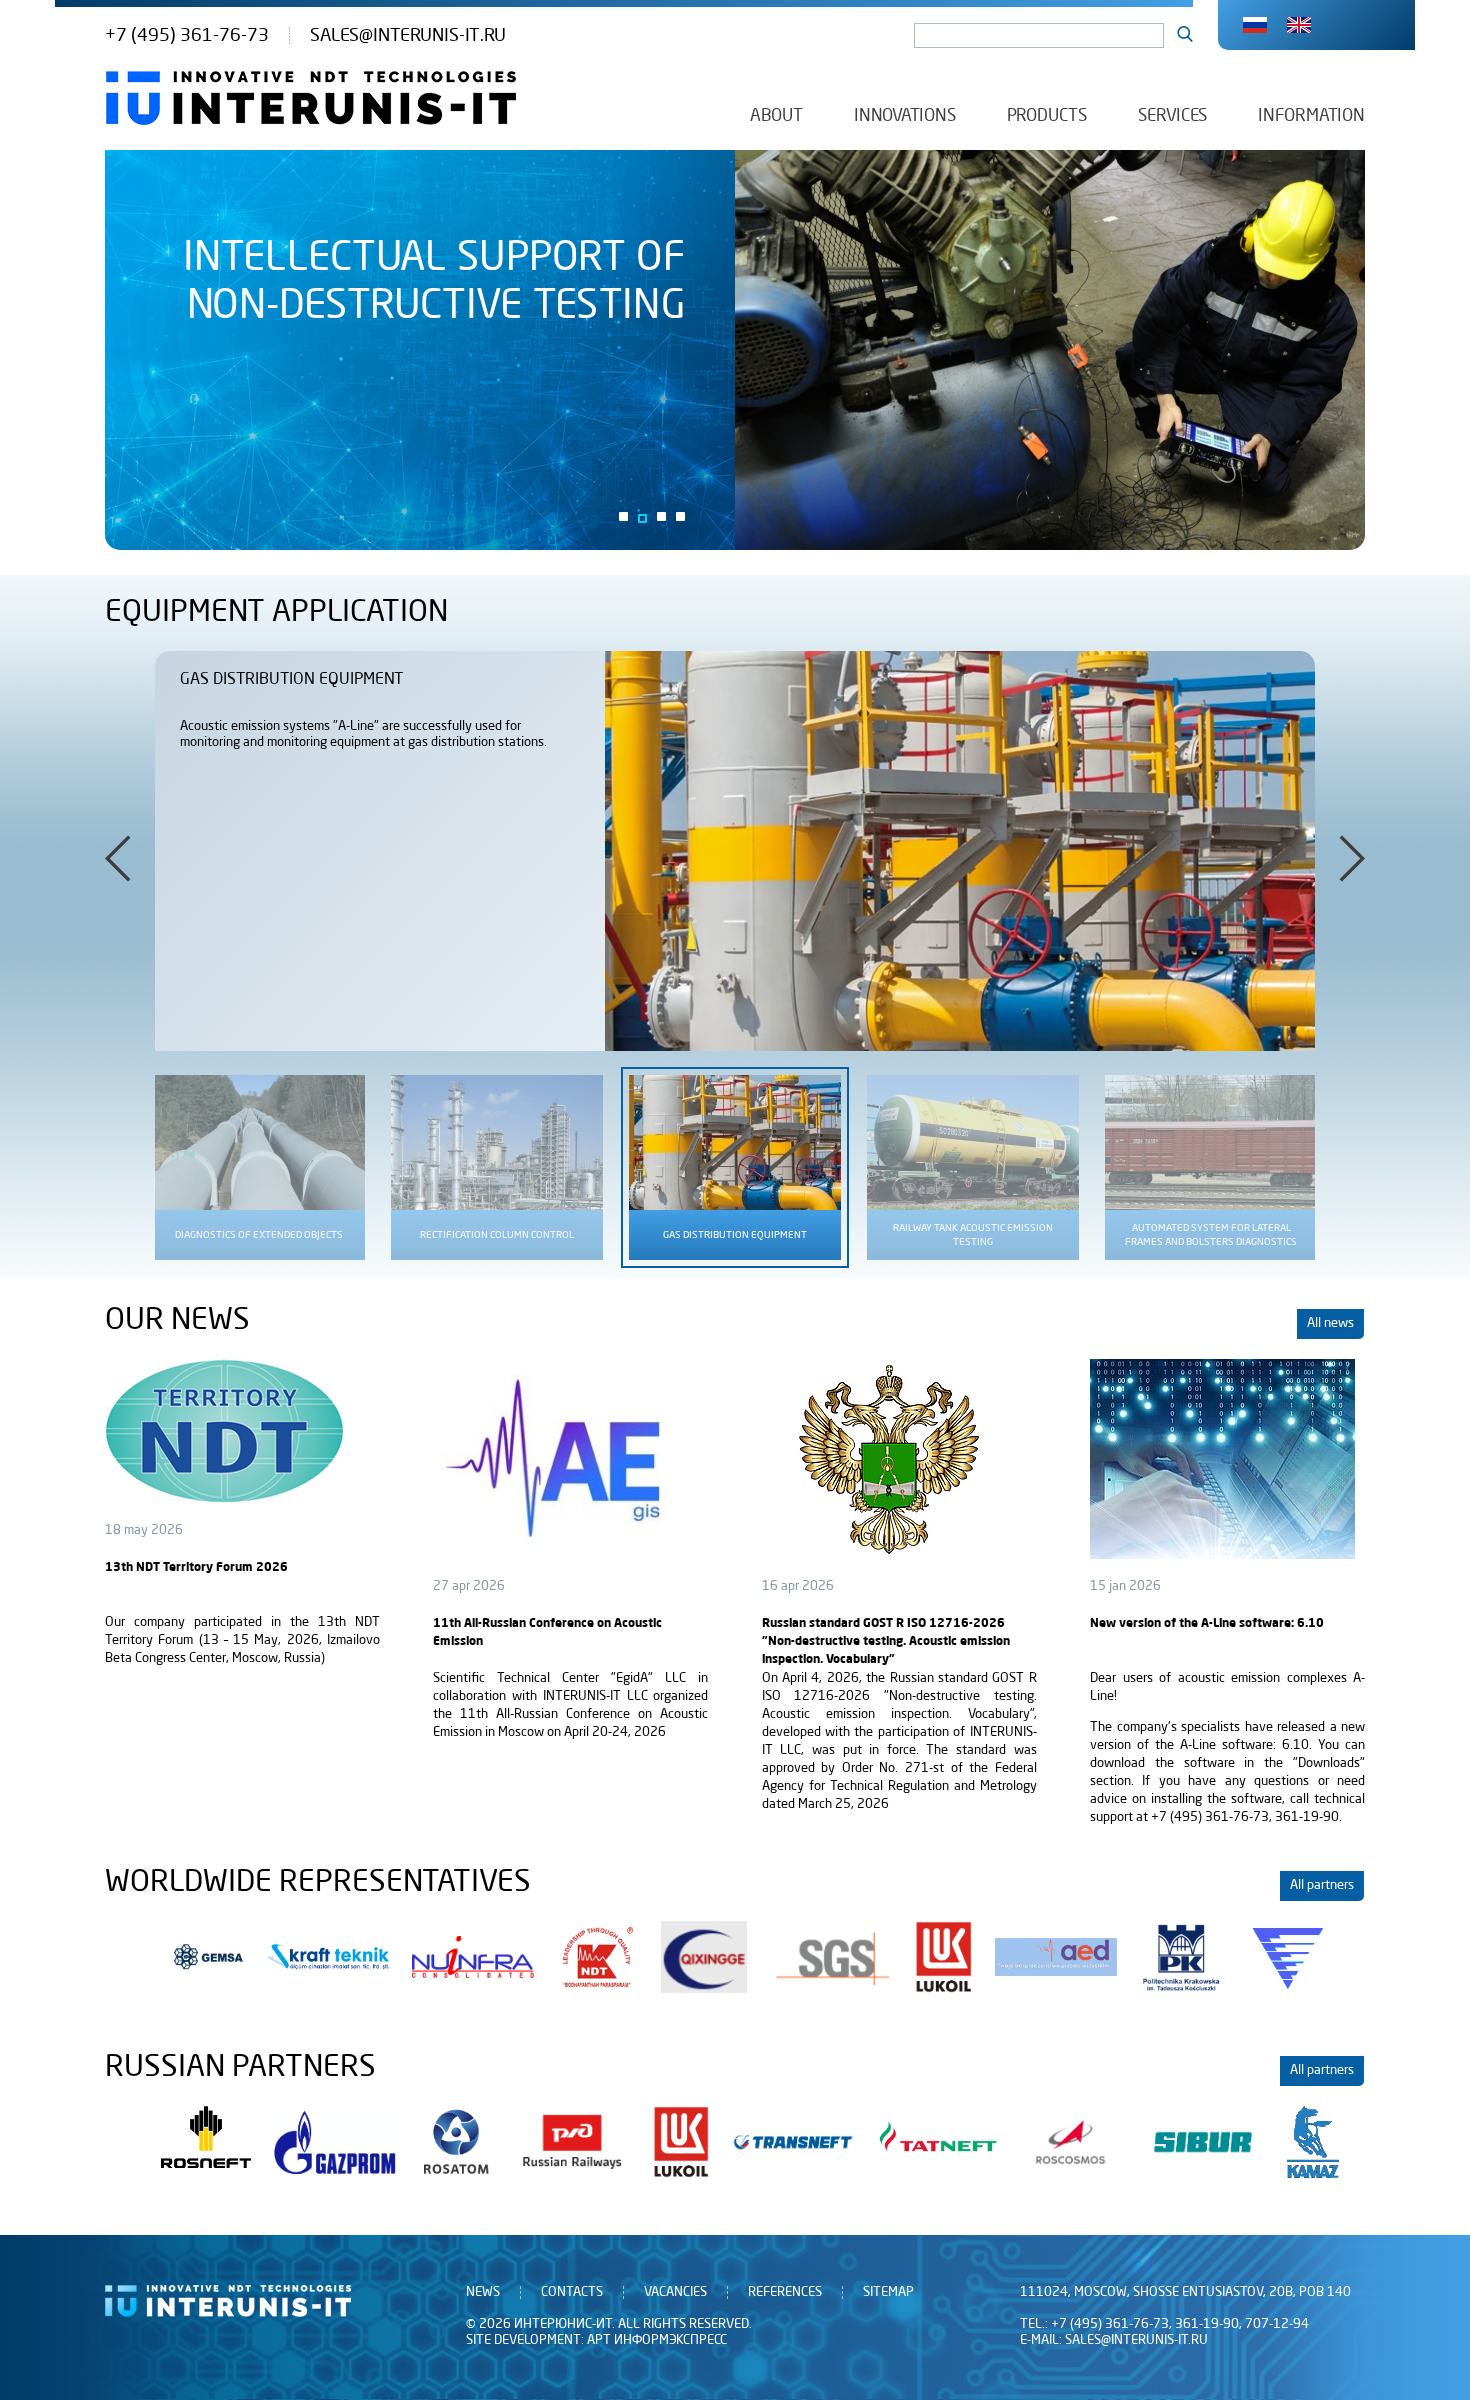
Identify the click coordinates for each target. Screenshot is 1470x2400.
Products (1047, 115)
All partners (1322, 1885)
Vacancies (675, 2292)
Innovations (905, 115)
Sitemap (888, 2292)
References (785, 2292)
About (776, 115)
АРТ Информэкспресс (657, 2340)
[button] (623, 516)
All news (1330, 1323)
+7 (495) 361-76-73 (187, 35)
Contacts (572, 2292)
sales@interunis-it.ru (408, 35)
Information (1311, 115)
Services (1172, 115)
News (483, 2292)
